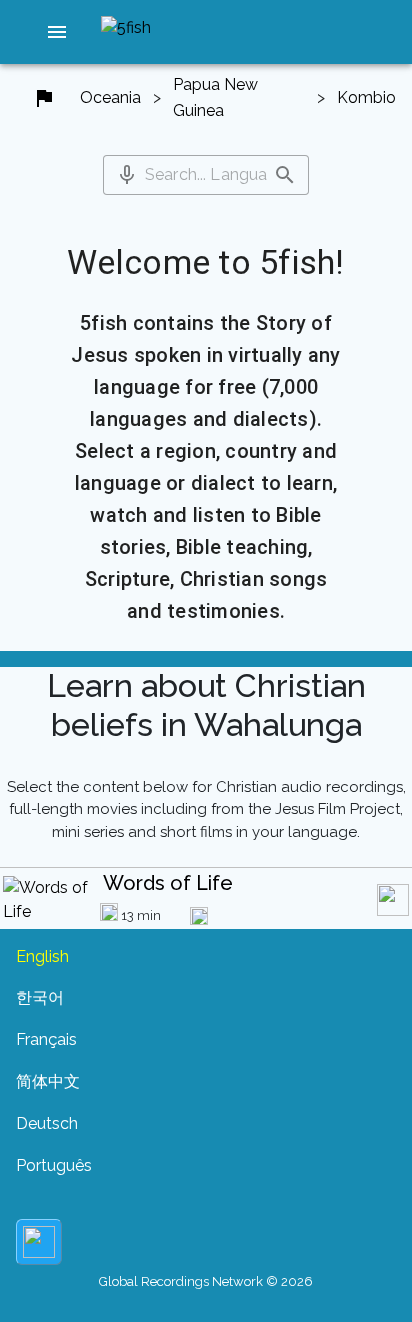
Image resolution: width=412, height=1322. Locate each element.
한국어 (40, 997)
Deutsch (47, 1123)
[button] (57, 32)
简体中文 (48, 1081)
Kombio (366, 97)
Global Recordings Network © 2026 (206, 1281)
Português (54, 1165)
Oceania (110, 97)
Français (46, 1039)
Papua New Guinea (215, 97)
